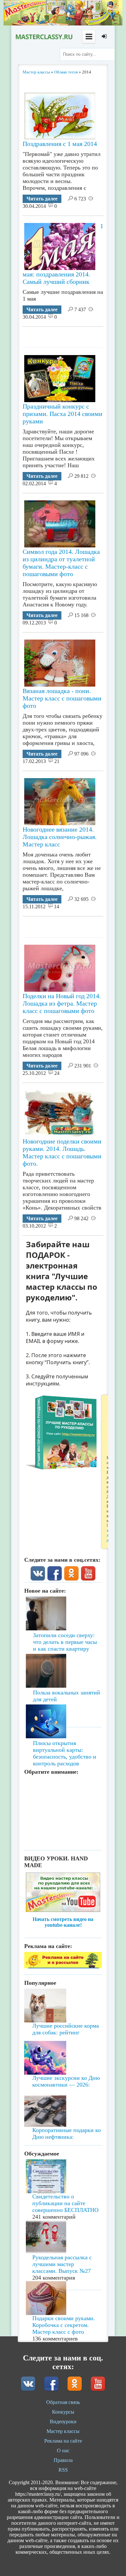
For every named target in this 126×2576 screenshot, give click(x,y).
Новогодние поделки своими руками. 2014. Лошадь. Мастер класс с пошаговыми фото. (62, 1152)
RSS (63, 2470)
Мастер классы (63, 2431)
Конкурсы (63, 2412)
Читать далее (42, 199)
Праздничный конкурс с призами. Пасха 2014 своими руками (63, 414)
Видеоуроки (63, 2422)
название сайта (44, 37)
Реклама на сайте (63, 2441)
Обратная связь (63, 2402)
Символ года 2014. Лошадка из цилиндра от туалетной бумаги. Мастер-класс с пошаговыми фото (61, 563)
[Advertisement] (74, 335)
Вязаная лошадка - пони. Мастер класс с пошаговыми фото (62, 698)
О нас (63, 2451)
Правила (63, 2460)
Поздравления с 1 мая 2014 (60, 144)
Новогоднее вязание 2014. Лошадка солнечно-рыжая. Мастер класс (60, 837)
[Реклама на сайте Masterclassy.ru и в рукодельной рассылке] (63, 1967)
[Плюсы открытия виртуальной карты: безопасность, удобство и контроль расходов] (63, 1703)
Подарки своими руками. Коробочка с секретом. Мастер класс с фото (64, 2325)
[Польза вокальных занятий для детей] (63, 1659)
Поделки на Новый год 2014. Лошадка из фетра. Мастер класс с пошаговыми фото (62, 1003)
